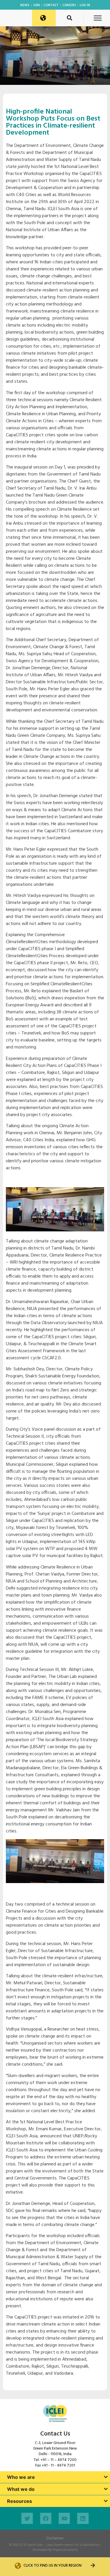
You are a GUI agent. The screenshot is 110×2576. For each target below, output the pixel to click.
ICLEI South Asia (31, 2545)
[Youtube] (64, 2518)
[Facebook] (46, 2518)
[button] (98, 18)
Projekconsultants (65, 2550)
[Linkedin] (83, 2518)
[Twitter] (27, 2518)
